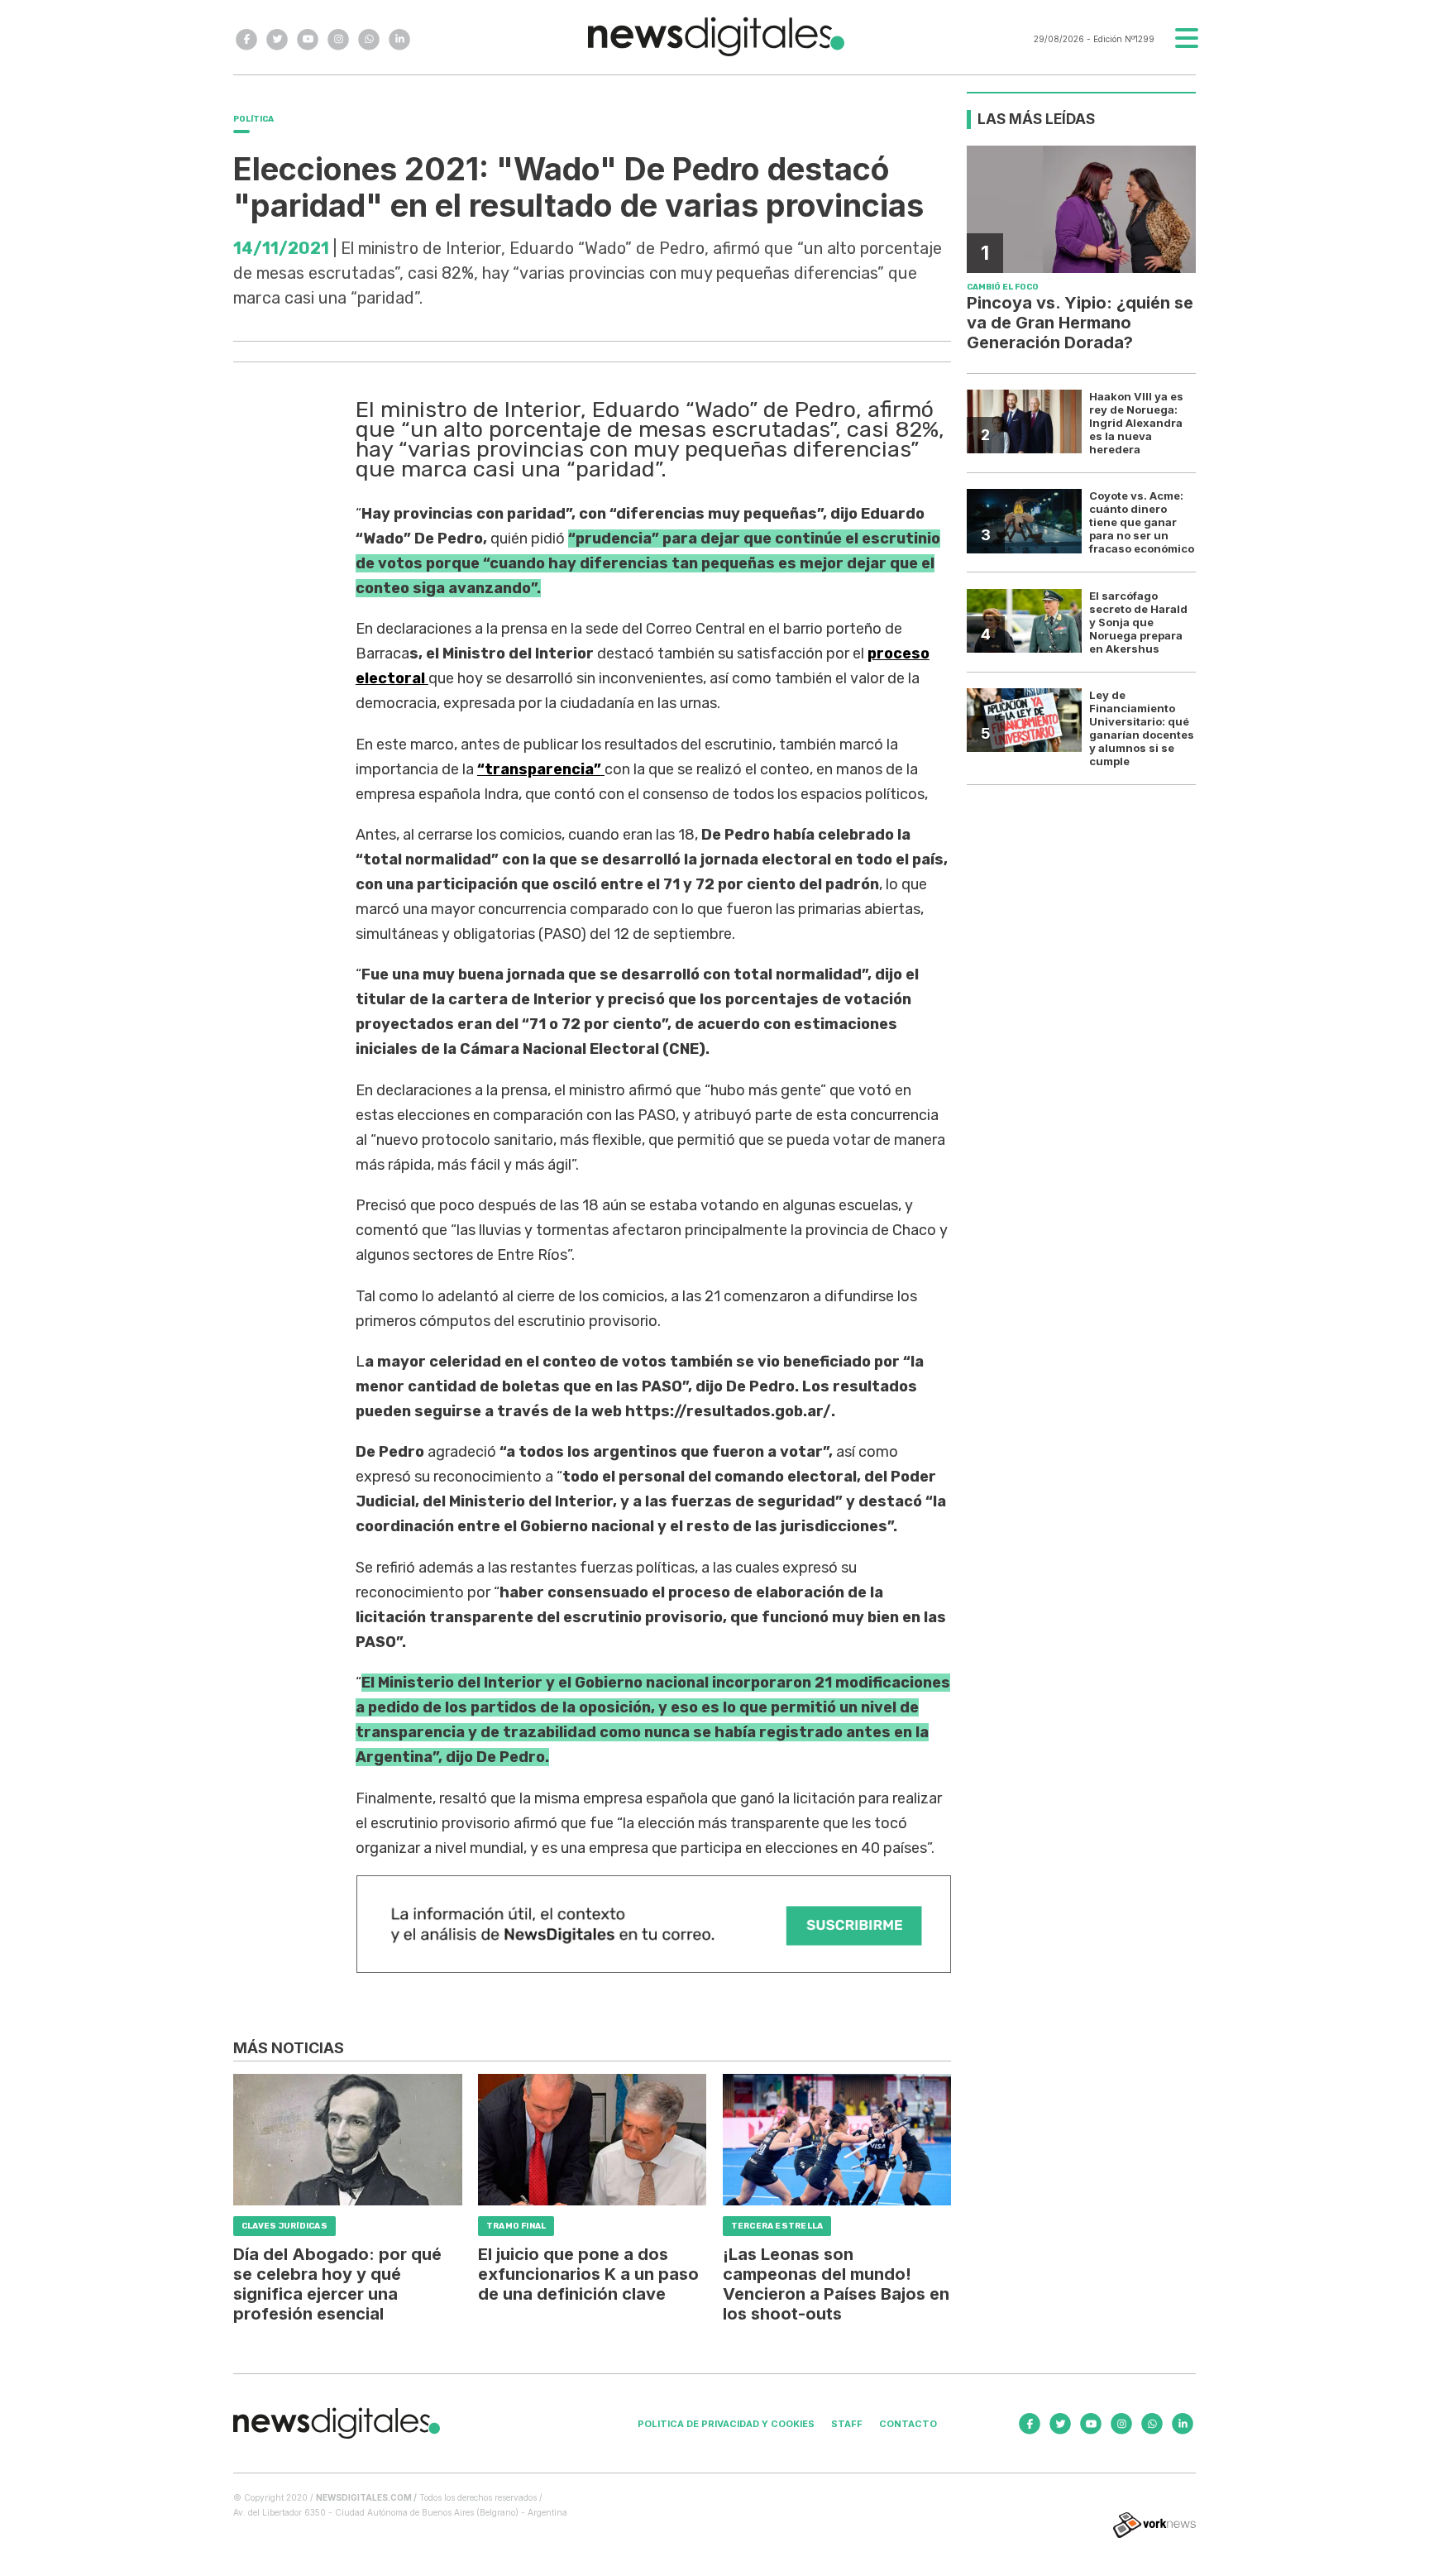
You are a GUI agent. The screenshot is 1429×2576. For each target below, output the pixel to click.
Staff (847, 2424)
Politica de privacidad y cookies (726, 2424)
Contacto (908, 2424)
